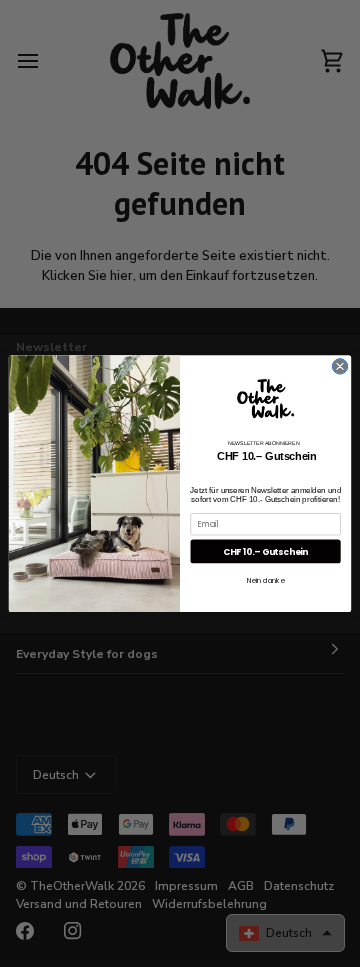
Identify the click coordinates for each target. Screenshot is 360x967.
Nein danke (266, 580)
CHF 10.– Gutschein (265, 551)
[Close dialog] (339, 366)
